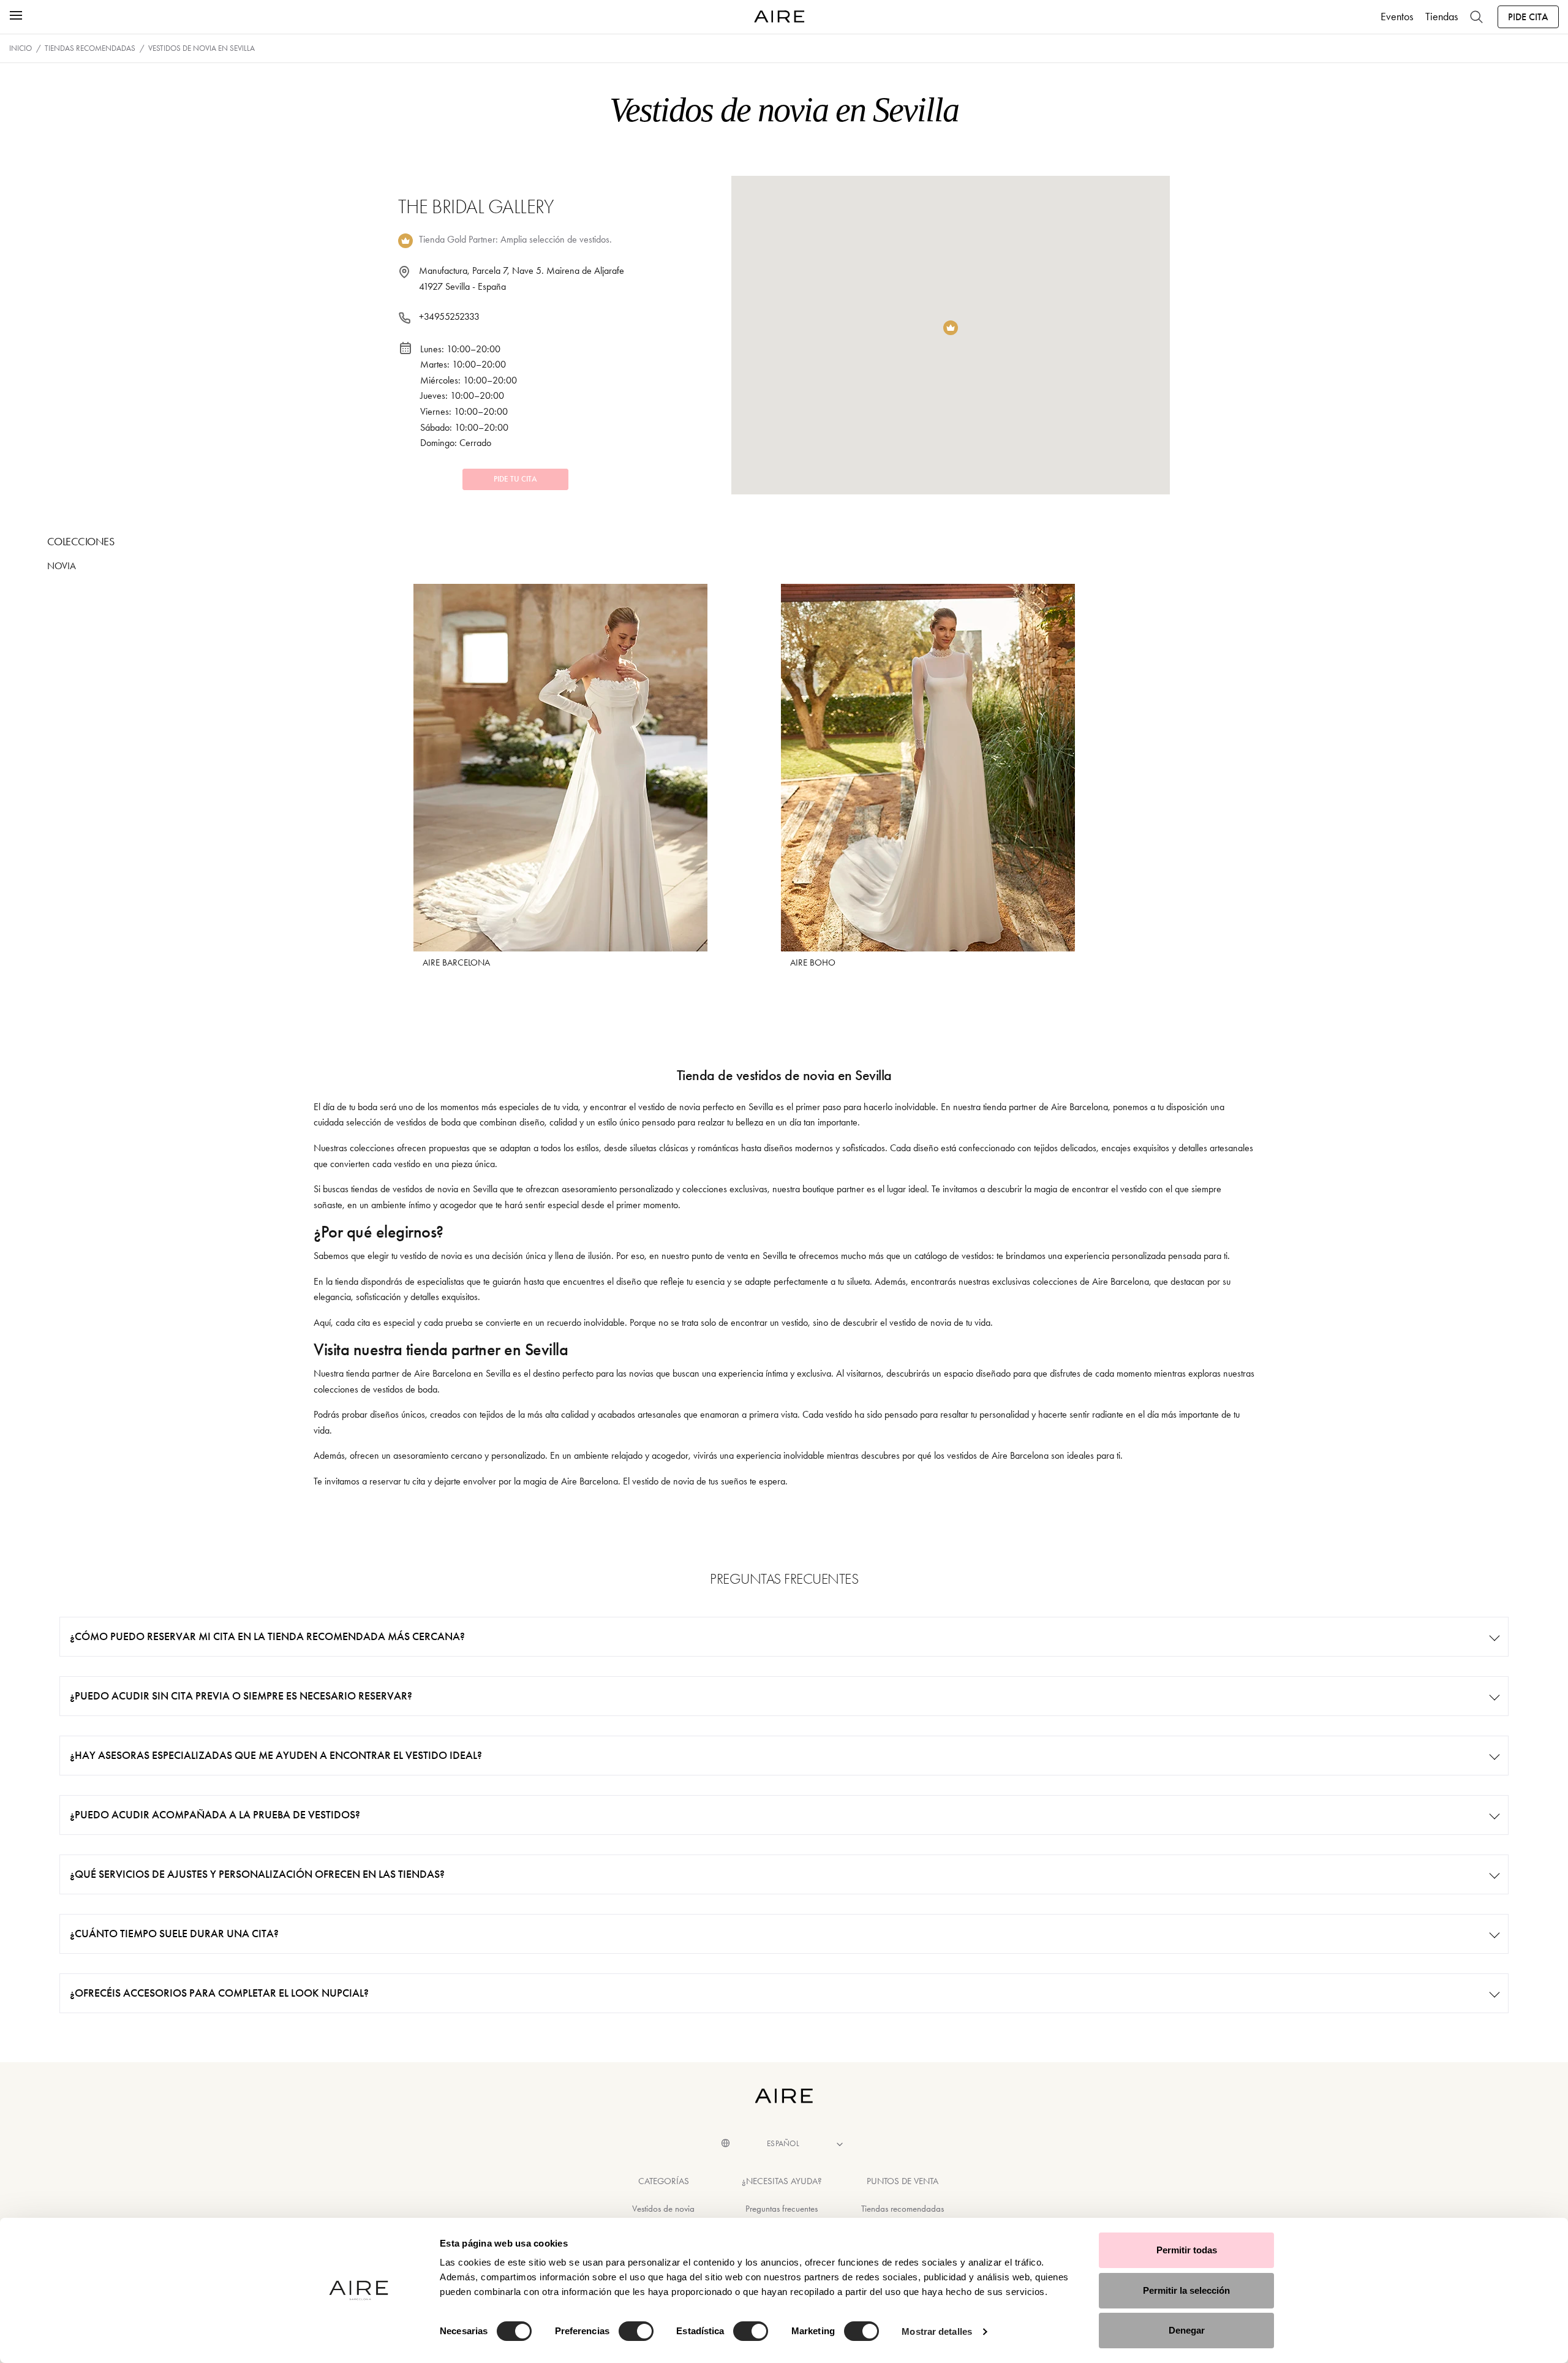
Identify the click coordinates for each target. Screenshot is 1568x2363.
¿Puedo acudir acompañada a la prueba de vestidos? (215, 1815)
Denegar (1187, 2330)
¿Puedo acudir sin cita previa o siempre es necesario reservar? (241, 1696)
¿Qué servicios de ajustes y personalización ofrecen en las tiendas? (257, 1874)
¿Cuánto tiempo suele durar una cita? (174, 1934)
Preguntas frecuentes (782, 2209)
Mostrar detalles (937, 2331)
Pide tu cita (515, 479)
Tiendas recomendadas (903, 2209)
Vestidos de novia (663, 2209)
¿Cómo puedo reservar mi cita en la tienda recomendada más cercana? (267, 1636)
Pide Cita (1528, 17)
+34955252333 (449, 316)
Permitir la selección (1186, 2290)
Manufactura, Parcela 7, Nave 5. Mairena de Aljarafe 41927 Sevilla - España (522, 278)
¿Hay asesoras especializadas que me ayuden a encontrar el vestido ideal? (276, 1755)
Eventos (1397, 17)
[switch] (636, 2331)
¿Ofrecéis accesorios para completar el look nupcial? (219, 1993)
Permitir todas (1187, 2250)
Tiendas (1442, 17)
